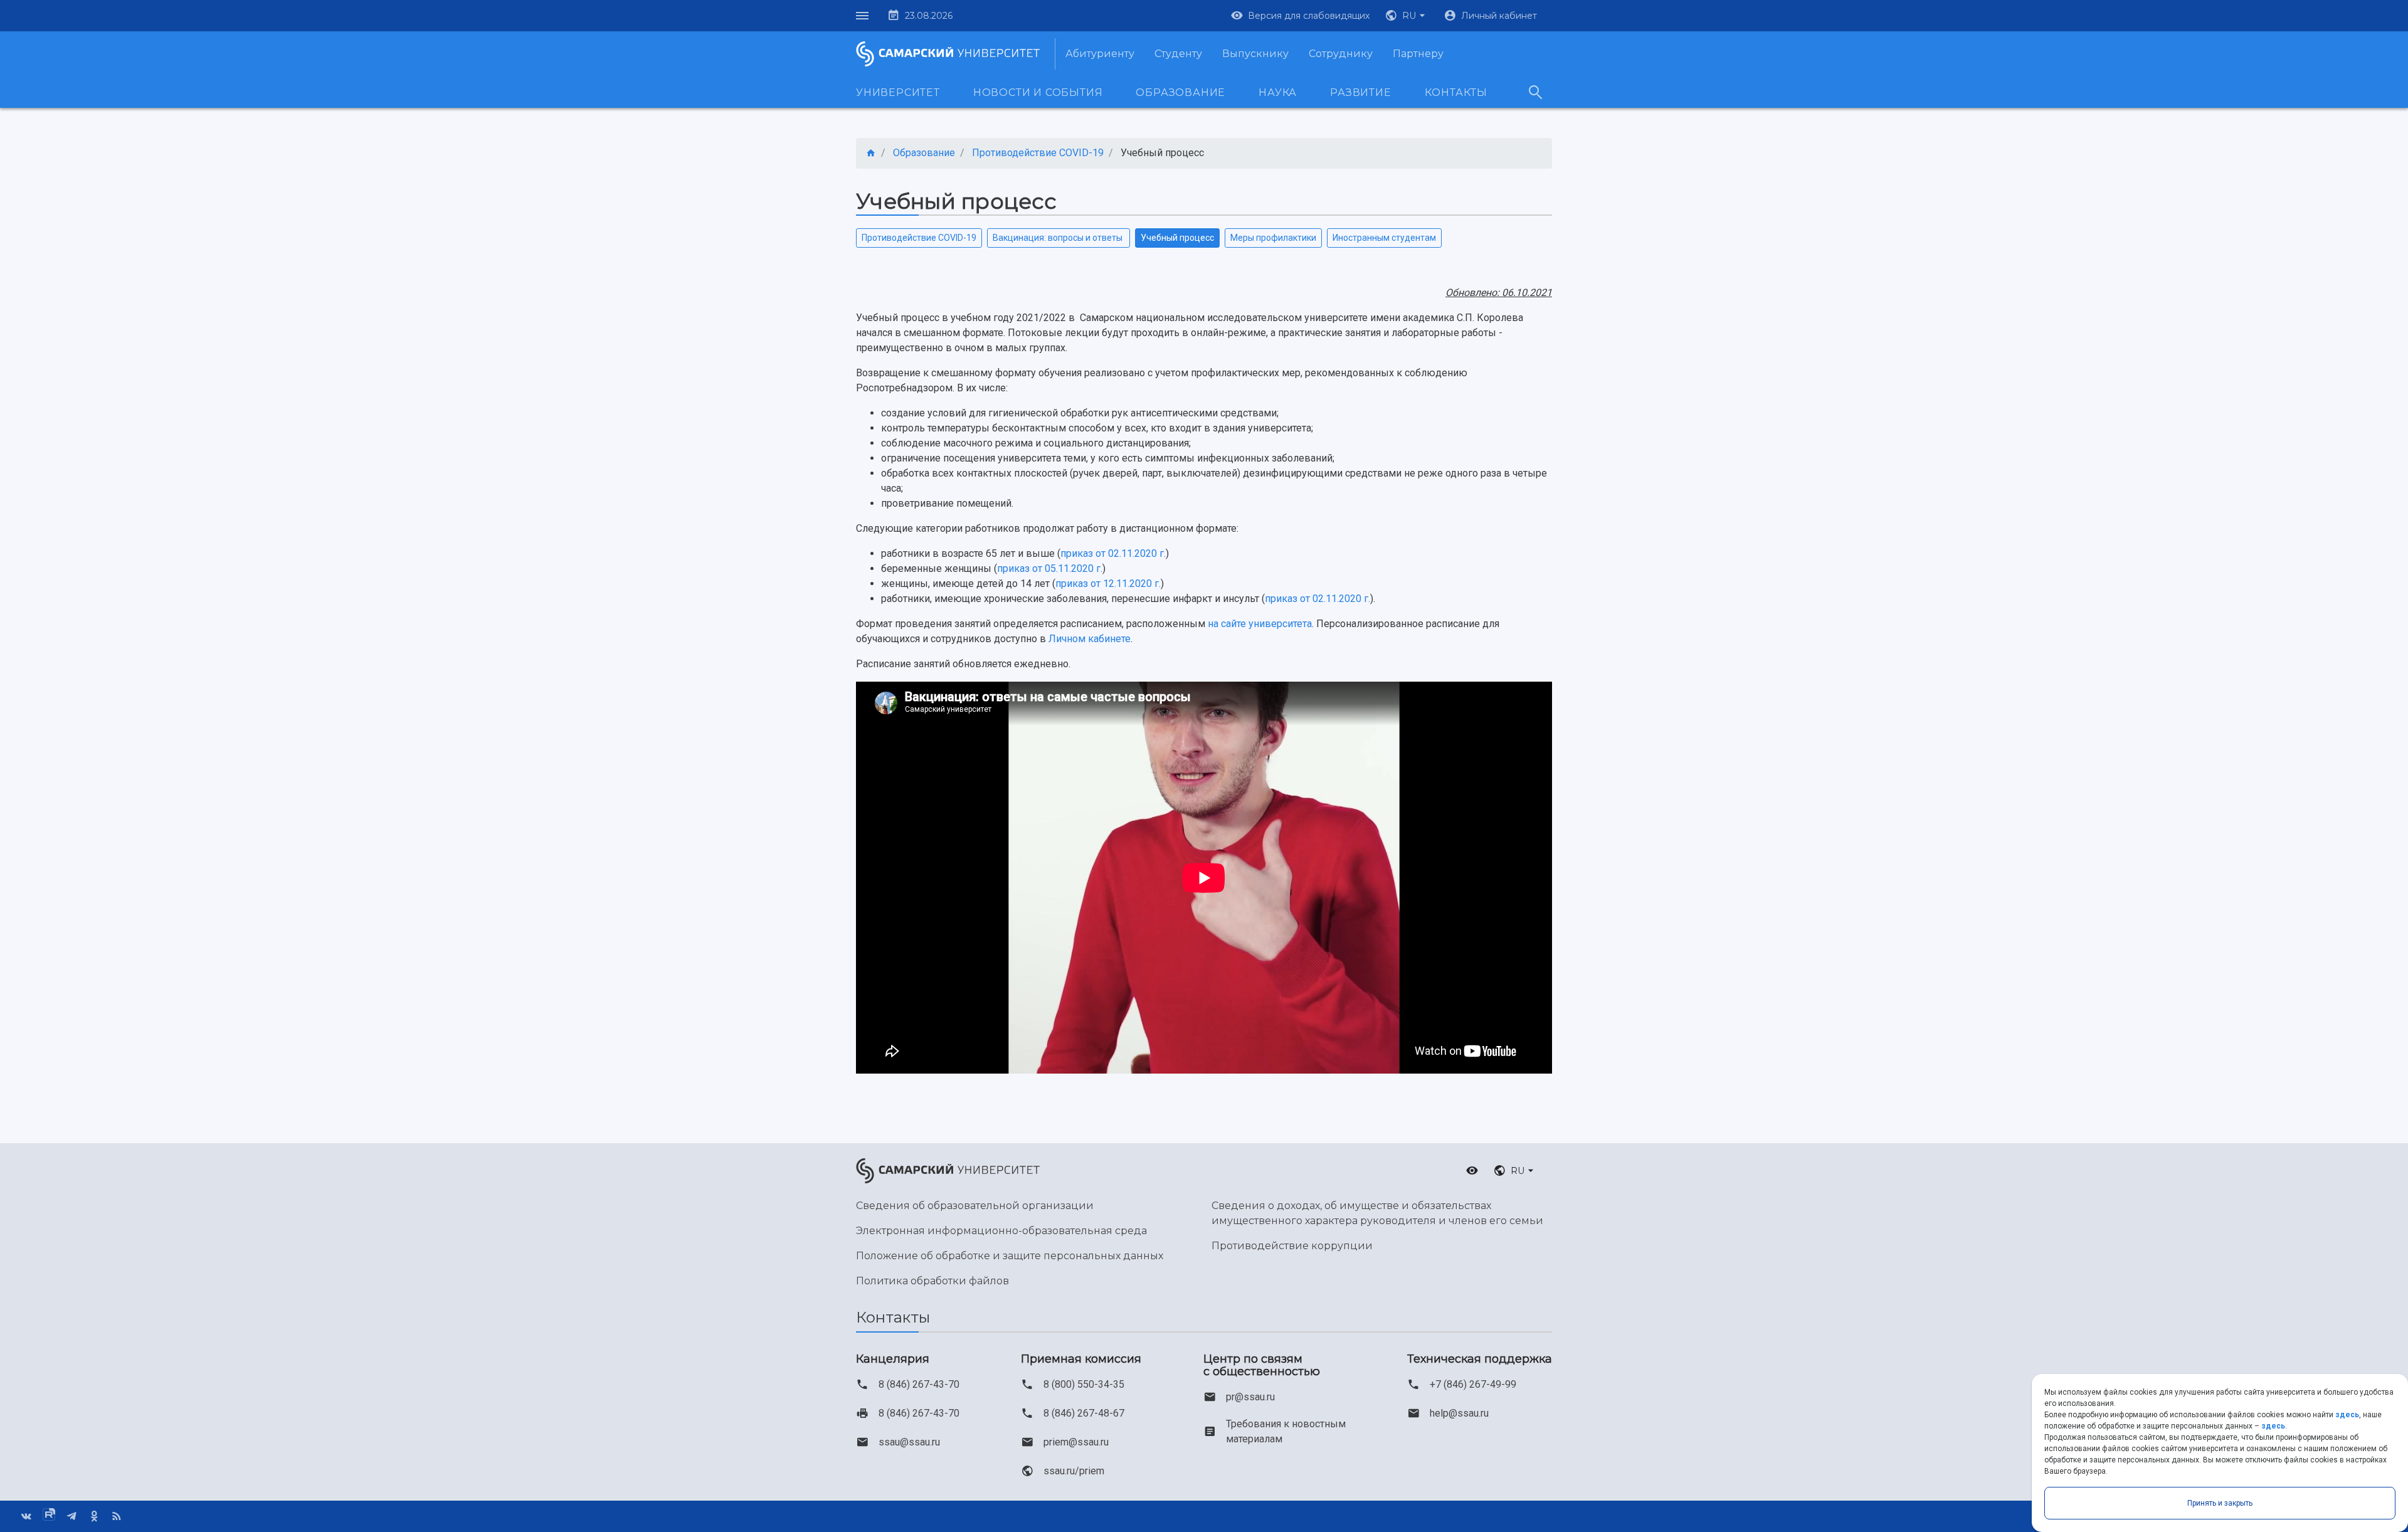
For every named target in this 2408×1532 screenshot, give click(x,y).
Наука (1278, 92)
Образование (1180, 92)
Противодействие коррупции (1292, 1246)
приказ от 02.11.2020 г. (1113, 553)
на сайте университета (1260, 624)
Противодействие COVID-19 (919, 238)
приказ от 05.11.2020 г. (1050, 568)
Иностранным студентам (1384, 238)
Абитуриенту (1100, 54)
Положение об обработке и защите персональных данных (1010, 1256)
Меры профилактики (1273, 238)
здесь (2347, 1415)
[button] (1407, 16)
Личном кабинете (1090, 639)
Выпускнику (1255, 54)
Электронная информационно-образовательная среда (1001, 1231)
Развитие (1360, 92)
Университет (898, 92)
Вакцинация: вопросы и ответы (1059, 238)
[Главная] (871, 153)
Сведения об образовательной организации (975, 1206)
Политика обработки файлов (932, 1281)
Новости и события (1038, 92)
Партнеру (1418, 54)
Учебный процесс (1177, 238)
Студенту (1178, 54)
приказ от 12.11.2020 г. (1108, 584)
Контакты (1456, 92)
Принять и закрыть (2220, 1503)
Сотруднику (1341, 54)
